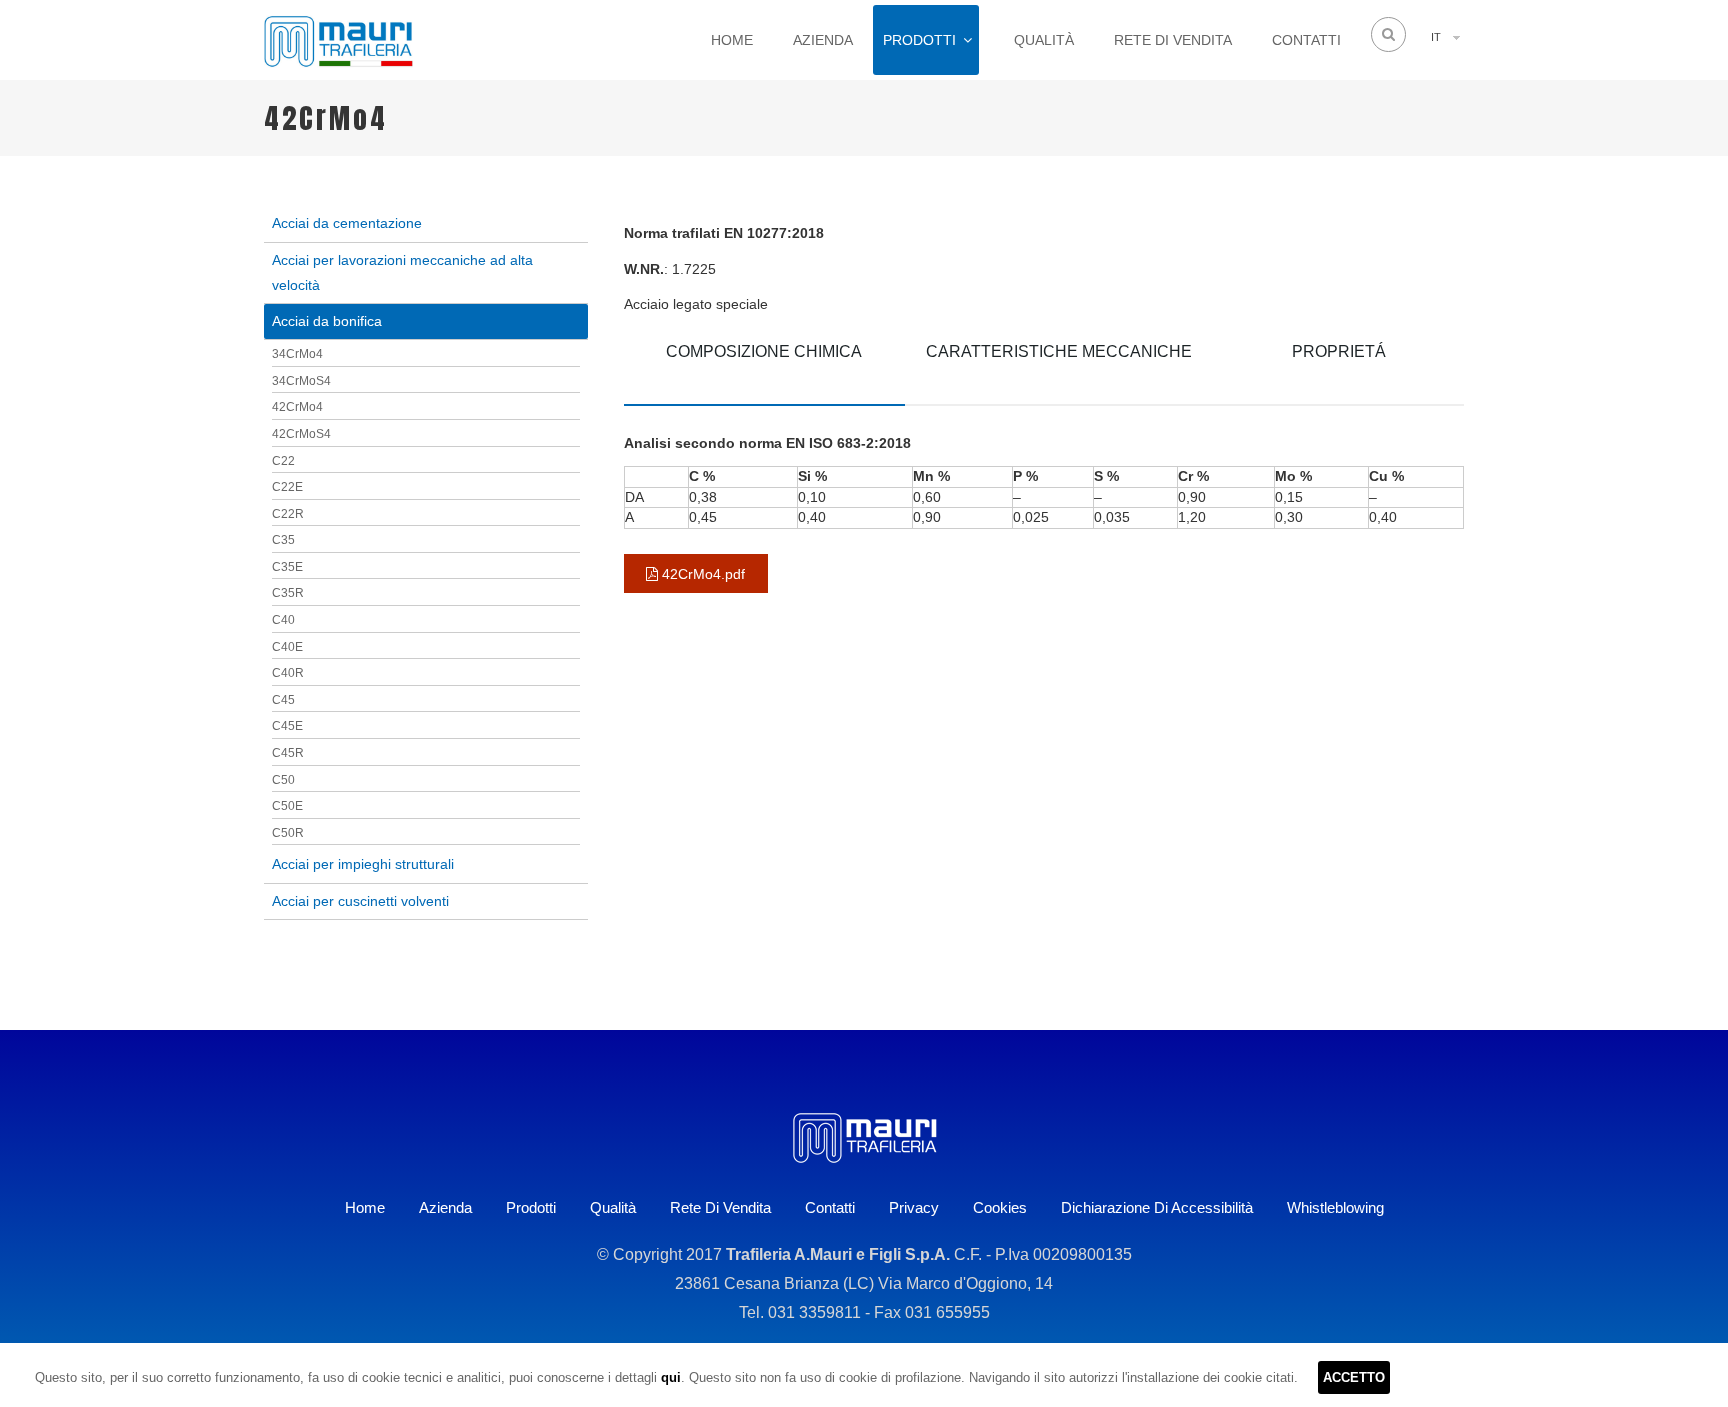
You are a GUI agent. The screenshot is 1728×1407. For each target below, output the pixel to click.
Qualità (1044, 40)
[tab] (764, 366)
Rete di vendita (1173, 40)
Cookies (1000, 1207)
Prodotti (919, 40)
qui (671, 1377)
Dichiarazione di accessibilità (1157, 1207)
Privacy (914, 1207)
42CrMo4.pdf (701, 574)
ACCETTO (1354, 1377)
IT (1436, 37)
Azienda (823, 40)
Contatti (1306, 40)
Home (732, 40)
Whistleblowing (1335, 1207)
